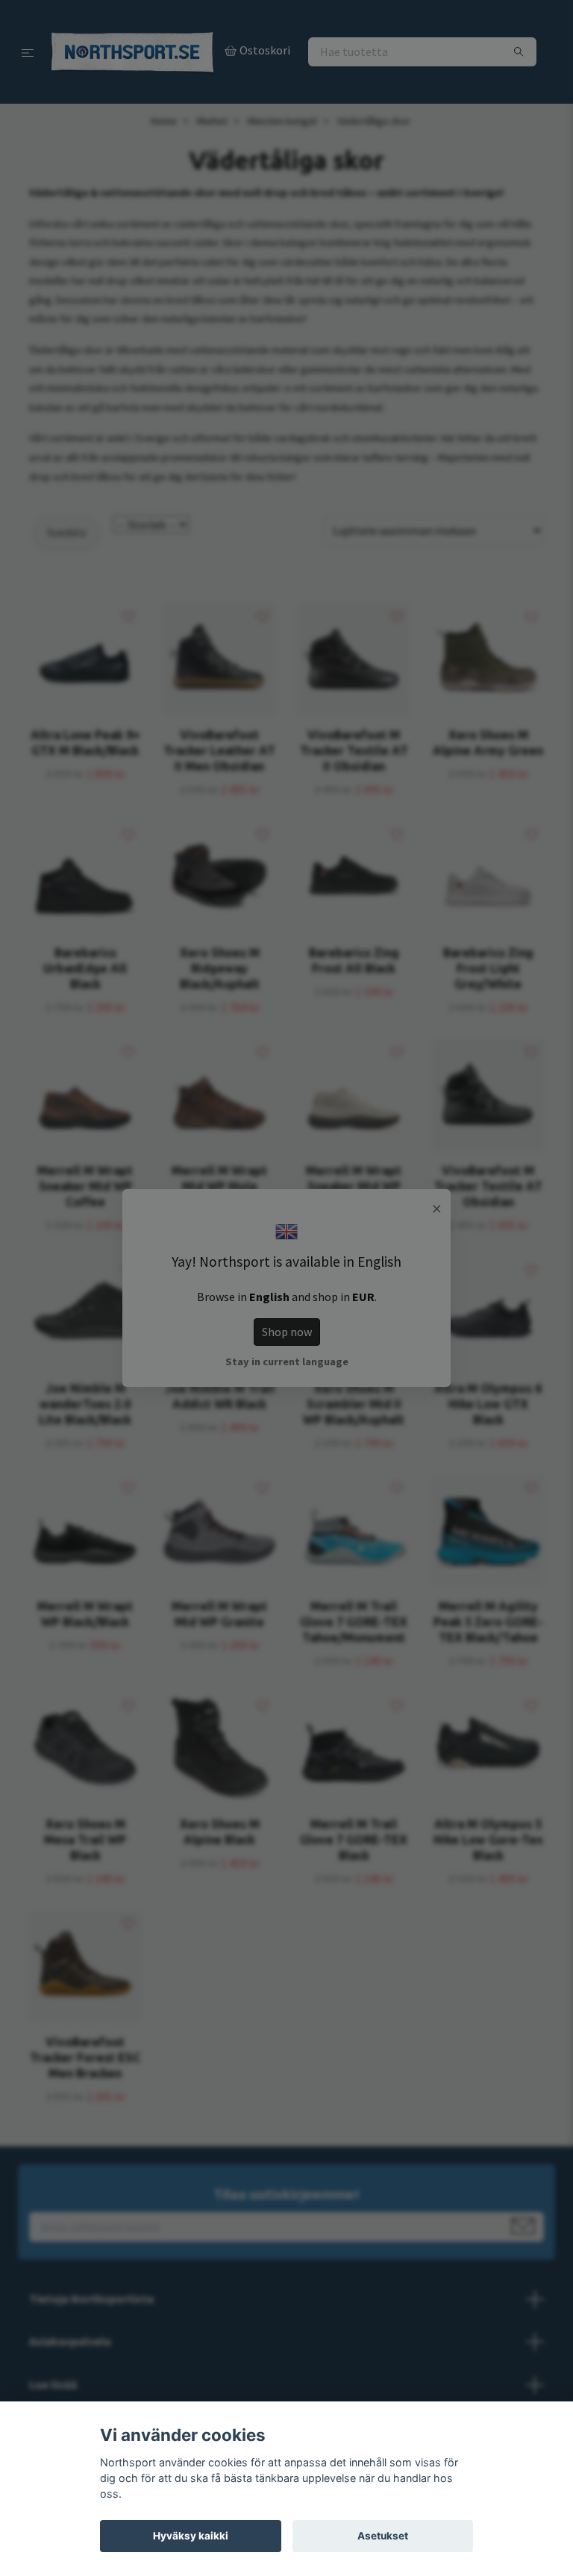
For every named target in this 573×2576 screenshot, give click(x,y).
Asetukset (383, 2536)
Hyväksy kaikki (191, 2536)
